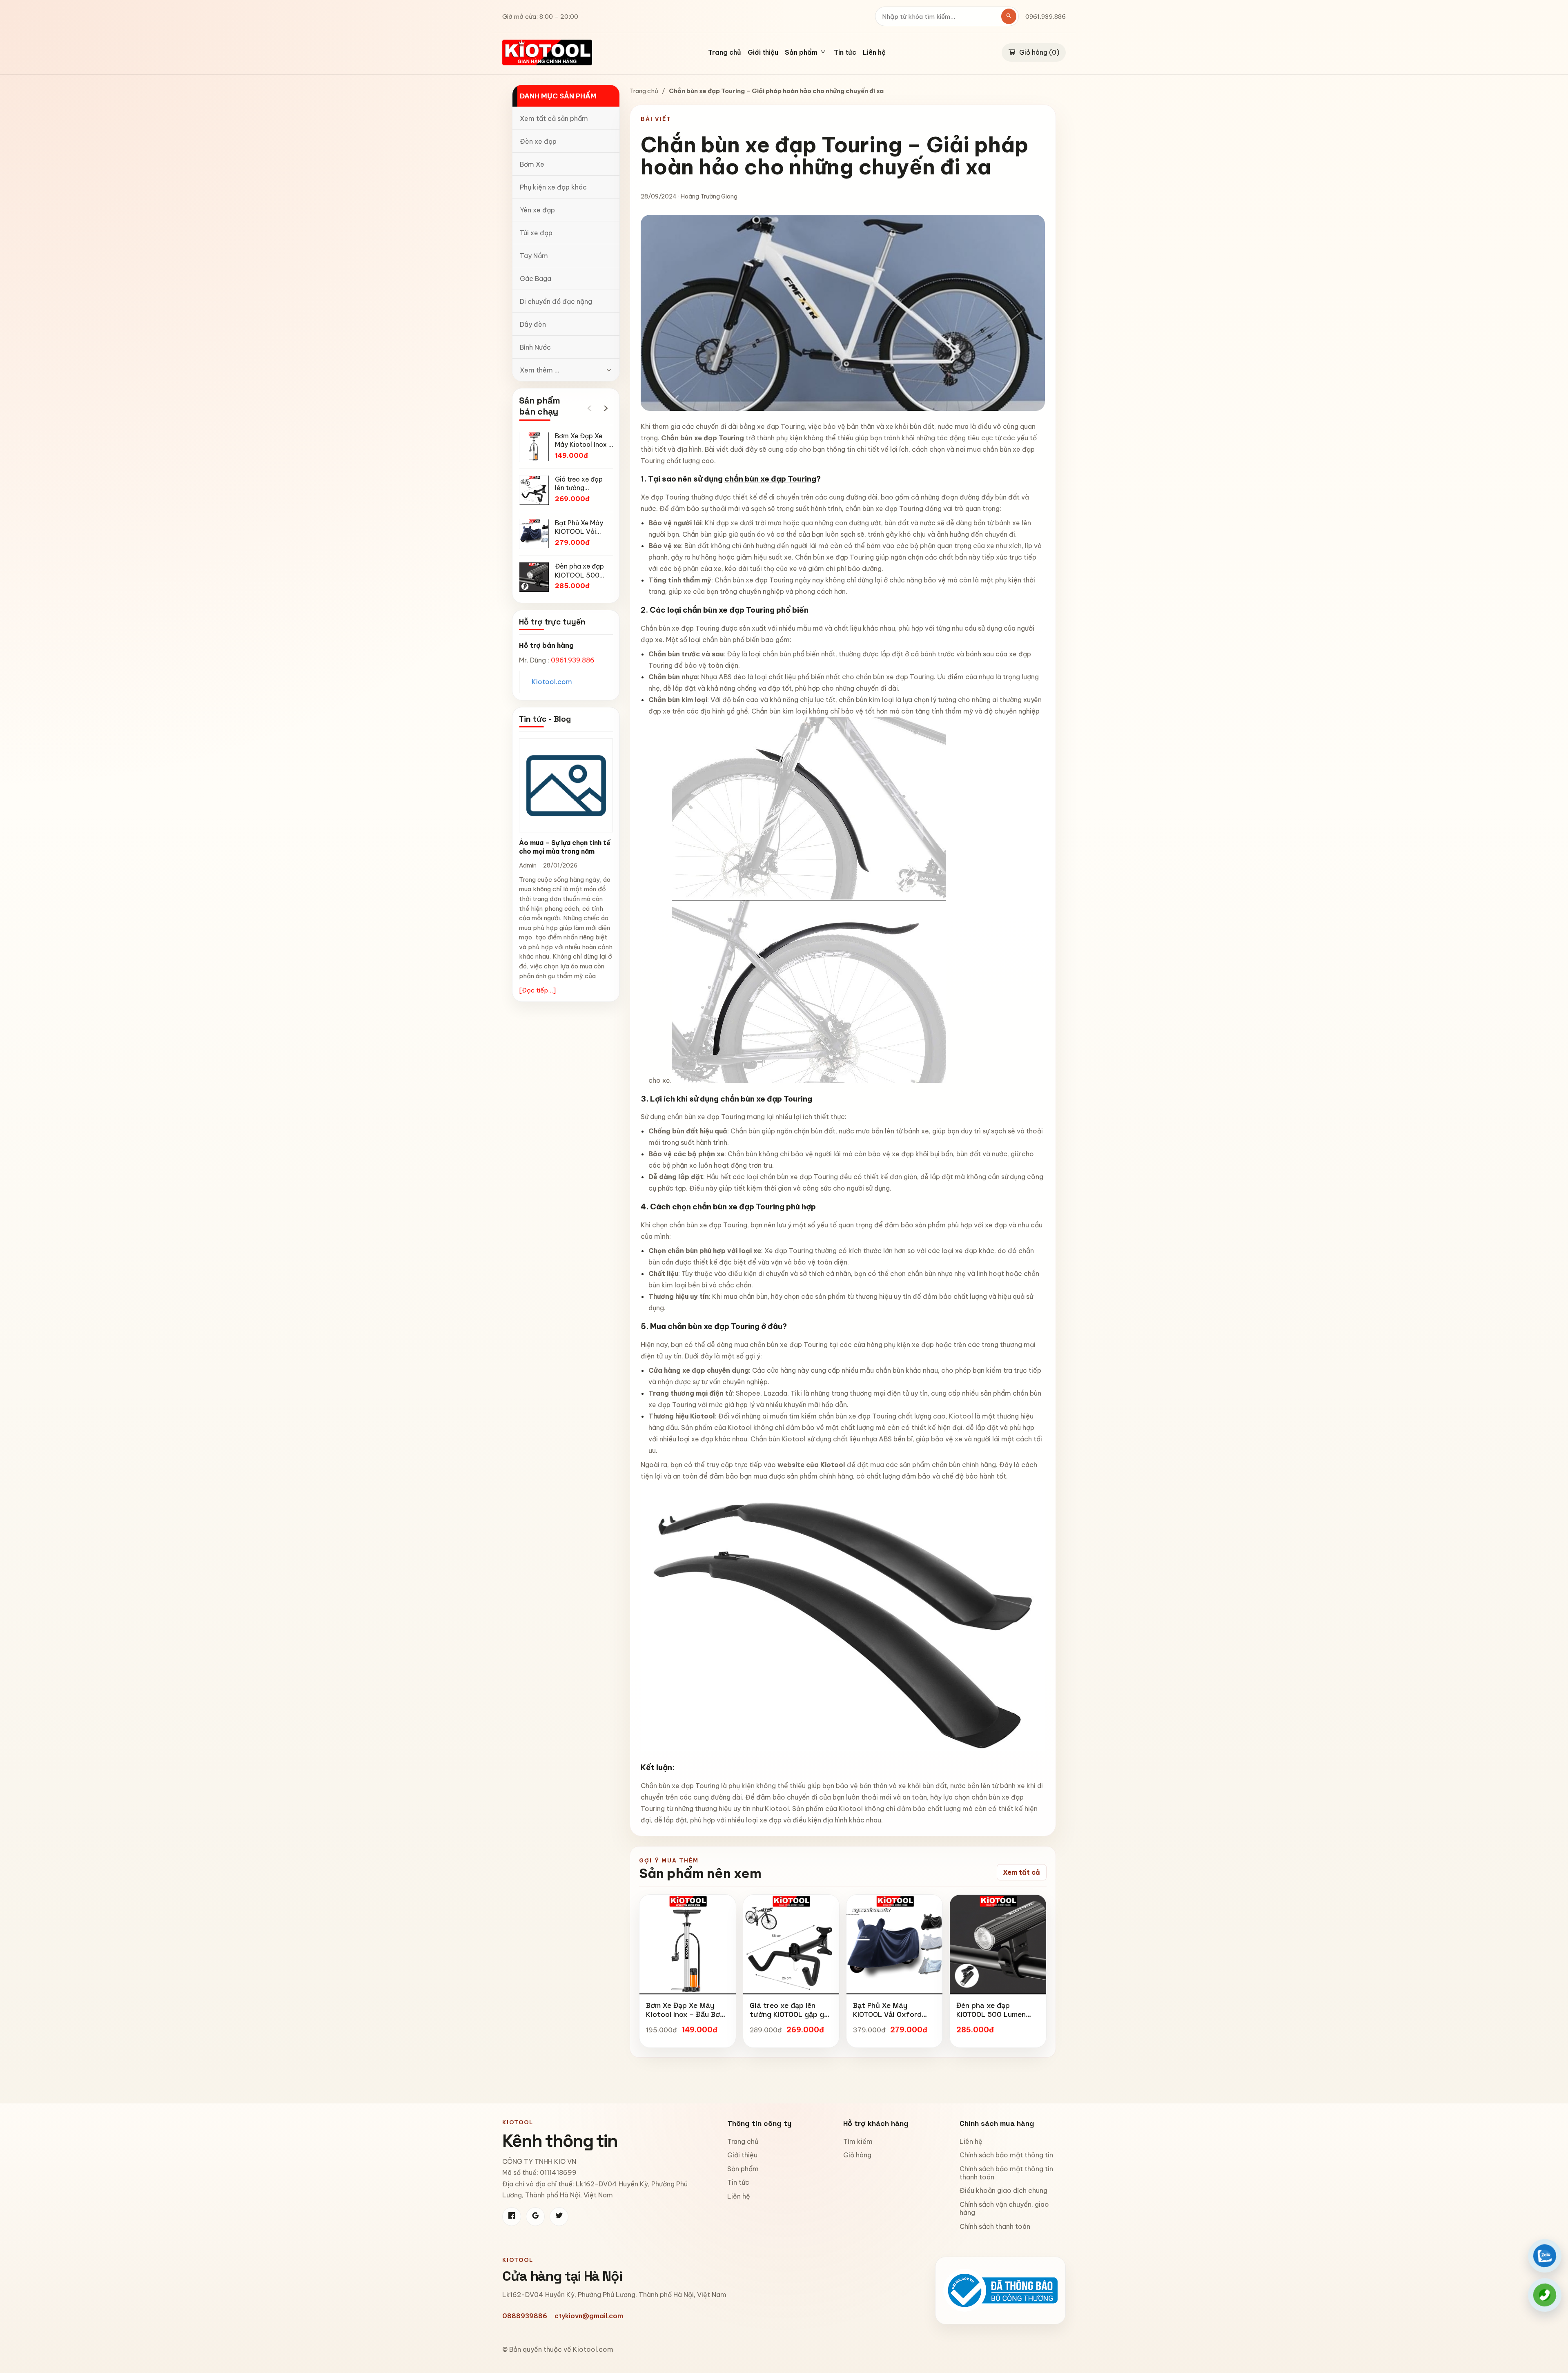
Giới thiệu (763, 53)
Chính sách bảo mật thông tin (1006, 2155)
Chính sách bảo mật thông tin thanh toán (1006, 2173)
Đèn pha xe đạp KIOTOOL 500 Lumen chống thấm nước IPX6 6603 (995, 2018)
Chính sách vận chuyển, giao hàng (1004, 2208)
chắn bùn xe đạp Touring (770, 479)
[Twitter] (559, 2217)
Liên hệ (874, 53)
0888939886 (525, 2316)
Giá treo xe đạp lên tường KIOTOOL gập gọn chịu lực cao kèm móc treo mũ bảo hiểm (791, 2018)
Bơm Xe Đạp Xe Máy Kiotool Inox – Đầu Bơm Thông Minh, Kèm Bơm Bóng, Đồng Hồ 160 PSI (686, 2018)
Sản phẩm (743, 2169)
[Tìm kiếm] (1009, 16)
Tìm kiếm (858, 2141)
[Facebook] (512, 2217)
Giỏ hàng (857, 2155)
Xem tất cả (1021, 1872)
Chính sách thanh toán (995, 2226)
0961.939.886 (1046, 17)
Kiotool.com (552, 682)
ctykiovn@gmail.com (589, 2316)
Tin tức (845, 53)
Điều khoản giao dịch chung (1003, 2190)
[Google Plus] (535, 2217)
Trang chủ (725, 53)
